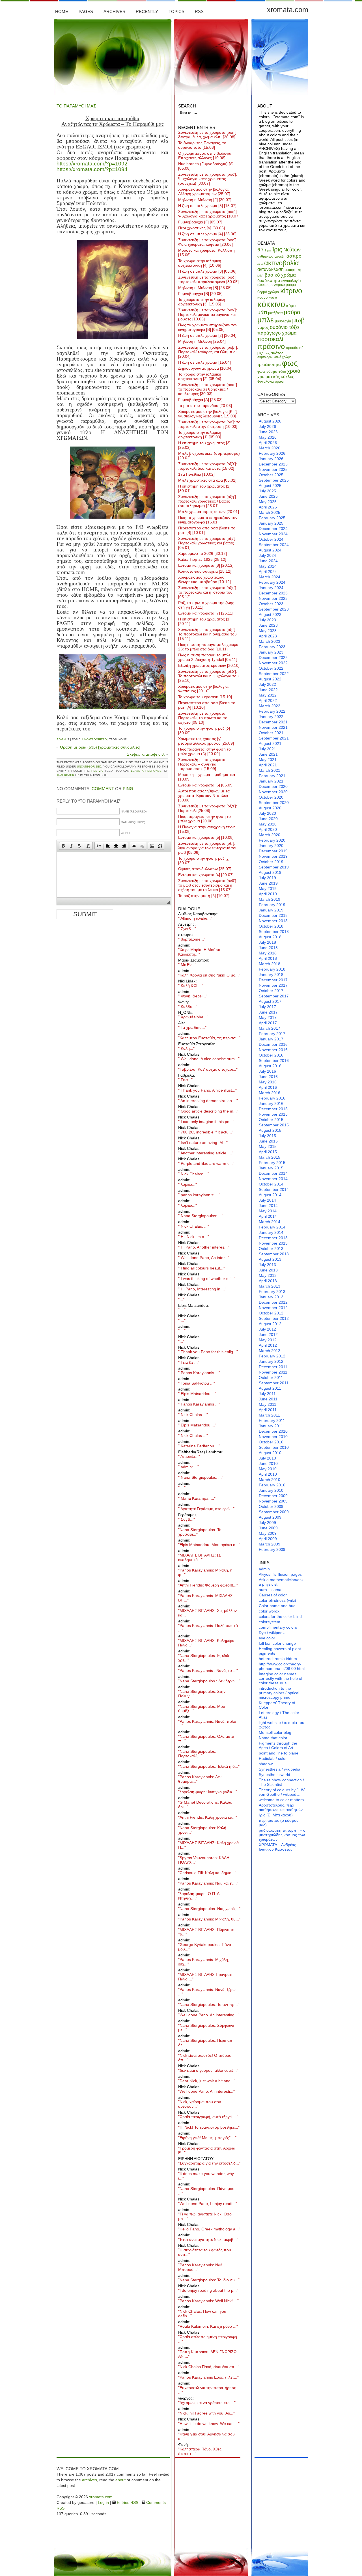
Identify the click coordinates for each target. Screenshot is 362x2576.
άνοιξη (280, 256)
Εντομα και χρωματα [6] (206, 785)
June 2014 (268, 1206)
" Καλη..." (186, 1048)
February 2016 (272, 1098)
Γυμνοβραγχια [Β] (200, 294)
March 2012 (270, 1351)
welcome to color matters (281, 1800)
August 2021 (270, 743)
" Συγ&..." (187, 1519)
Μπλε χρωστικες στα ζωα (207, 480)
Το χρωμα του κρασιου (205, 697)
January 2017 (271, 1039)
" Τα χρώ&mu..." (192, 1027)
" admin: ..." (188, 1467)
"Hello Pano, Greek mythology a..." (209, 2229)
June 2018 (268, 948)
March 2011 (269, 1415)
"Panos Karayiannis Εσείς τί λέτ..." (208, 2377)
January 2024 (271, 588)
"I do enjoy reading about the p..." (208, 2290)
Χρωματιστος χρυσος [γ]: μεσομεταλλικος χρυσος (206, 741)
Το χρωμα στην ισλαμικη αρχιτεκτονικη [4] (200, 263)
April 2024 (268, 572)
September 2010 (274, 1447)
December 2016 (273, 1044)
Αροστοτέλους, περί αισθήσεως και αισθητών (281, 1807)
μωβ (298, 320)
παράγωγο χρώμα (277, 333)
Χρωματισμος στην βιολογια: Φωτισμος (203, 689)
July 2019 (267, 878)
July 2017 (267, 1007)
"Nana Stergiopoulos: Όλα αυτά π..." (206, 1739)
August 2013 (270, 1259)
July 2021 (267, 749)
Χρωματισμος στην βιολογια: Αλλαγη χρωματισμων (204, 191)
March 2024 (270, 577)
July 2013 (267, 1265)
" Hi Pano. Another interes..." (204, 1247)
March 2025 (270, 512)
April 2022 (268, 700)
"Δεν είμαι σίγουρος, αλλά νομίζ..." (208, 2070)
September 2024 (274, 545)
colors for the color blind (280, 1616)
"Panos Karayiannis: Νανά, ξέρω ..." (207, 1992)
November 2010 (273, 1437)
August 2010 (270, 1453)
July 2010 (267, 1458)
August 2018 (270, 937)
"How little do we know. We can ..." (209, 2424)
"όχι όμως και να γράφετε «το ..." (207, 2403)
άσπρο (294, 256)
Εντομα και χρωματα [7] (206, 613)
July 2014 (267, 1200)
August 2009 (270, 1517)
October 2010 (271, 1442)
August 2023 (270, 615)
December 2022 (273, 658)
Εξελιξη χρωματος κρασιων (209, 665)
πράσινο (271, 346)
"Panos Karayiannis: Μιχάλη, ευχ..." (204, 1962)
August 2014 (270, 1195)
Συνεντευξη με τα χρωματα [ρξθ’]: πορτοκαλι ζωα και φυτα (208, 466)
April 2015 (268, 1152)
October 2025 (271, 475)
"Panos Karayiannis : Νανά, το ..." (208, 1670)
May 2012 (268, 1340)
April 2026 (268, 443)
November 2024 (273, 534)
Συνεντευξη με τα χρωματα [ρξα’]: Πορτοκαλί (208, 808)
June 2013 (268, 1270)
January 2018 (271, 975)
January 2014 (271, 1232)
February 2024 (272, 582)
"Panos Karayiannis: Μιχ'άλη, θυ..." (209, 1919)
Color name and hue (277, 1606)
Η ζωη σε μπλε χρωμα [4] (207, 234)
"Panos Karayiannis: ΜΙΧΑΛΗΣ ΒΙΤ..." (205, 1598)
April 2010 (268, 1474)
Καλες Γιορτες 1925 (202, 559)
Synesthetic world (274, 1775)
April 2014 (268, 1216)
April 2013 (268, 1281)
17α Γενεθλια (196, 474)
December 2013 (273, 1238)
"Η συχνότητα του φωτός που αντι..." (205, 2252)
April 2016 (268, 1087)
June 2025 (268, 496)
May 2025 (268, 502)
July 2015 (267, 1136)
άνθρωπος (265, 256)
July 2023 (267, 620)
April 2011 (268, 1410)
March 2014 (270, 1222)
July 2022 (267, 684)
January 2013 (271, 1297)
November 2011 (273, 1372)
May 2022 (268, 695)
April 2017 (268, 1023)
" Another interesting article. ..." (206, 1153)
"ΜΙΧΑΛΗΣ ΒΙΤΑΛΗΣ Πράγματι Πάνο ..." (205, 1977)
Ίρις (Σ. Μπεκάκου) (276, 1815)
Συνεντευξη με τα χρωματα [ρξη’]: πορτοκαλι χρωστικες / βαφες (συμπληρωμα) (208, 501)
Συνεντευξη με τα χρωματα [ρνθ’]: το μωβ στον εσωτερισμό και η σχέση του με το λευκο (208, 885)
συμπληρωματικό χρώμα (274, 357)
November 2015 (273, 1114)
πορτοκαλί (270, 339)
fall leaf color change (277, 1643)
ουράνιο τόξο (284, 327)
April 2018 (268, 958)
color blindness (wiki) (277, 1600)
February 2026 (272, 453)
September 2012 (274, 1318)
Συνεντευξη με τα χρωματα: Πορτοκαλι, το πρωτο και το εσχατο (203, 718)
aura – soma (270, 1590)
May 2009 (268, 1533)
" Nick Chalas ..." (193, 1415)
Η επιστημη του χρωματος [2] (204, 488)
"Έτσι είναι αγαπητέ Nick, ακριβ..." (208, 2239)
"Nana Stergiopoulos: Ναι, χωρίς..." (209, 1909)
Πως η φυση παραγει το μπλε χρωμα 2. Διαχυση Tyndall (208, 657)
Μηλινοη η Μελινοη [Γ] (205, 200)
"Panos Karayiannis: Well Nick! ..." (208, 2301)
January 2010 (271, 1490)
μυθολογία (283, 321)
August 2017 (270, 1001)
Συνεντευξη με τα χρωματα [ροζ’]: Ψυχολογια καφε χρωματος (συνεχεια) (208, 179)
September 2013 (274, 1254)
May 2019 (268, 889)
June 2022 (268, 690)
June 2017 (268, 1012)
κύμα (291, 306)
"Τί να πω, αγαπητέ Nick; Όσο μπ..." (205, 2216)
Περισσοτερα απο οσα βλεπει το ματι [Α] (207, 705)
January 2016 (271, 1103)
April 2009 (268, 1539)
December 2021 (273, 722)
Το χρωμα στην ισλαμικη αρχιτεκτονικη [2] (200, 376)
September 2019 (274, 867)
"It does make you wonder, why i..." (206, 2176)
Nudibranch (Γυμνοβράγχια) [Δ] (206, 166)
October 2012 (271, 1313)
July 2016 (267, 1071)
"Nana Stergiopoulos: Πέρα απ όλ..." (205, 2043)
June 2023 (268, 625)
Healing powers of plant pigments (280, 1651)
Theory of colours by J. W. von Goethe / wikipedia (282, 1792)
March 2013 (270, 1286)
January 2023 (271, 652)
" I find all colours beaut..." (202, 1268)
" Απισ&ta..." (189, 1456)
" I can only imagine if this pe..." (206, 1122)
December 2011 (273, 1367)
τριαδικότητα (269, 364)
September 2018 (274, 932)
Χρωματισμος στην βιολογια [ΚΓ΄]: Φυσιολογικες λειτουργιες (208, 414)
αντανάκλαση (271, 269)
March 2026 (270, 448)
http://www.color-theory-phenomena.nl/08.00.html (282, 1666)
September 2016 (274, 1060)
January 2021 (271, 781)
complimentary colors (278, 1627)
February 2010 (272, 1485)
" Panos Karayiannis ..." (199, 1373)
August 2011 (270, 1388)
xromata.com (288, 10)
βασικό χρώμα (280, 275)
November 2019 (273, 856)
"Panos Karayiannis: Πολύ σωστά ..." (208, 1628)
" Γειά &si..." (189, 1362)
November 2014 (273, 1179)
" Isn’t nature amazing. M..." (203, 1143)
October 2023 (271, 604)
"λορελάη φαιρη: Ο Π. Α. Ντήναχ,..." (199, 1896)
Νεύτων (292, 250)
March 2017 (270, 1028)
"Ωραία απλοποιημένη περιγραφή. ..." (208, 2339)
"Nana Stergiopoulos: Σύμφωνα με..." (206, 2028)
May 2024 (268, 566)
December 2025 (273, 464)
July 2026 (267, 426)
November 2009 (273, 1501)
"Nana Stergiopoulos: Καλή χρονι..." (202, 1830)
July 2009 (267, 1523)
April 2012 (268, 1345)
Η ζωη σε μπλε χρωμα (204, 362)
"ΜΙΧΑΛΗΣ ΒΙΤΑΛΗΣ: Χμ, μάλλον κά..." (207, 1613)
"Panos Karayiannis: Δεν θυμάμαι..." (200, 1779)
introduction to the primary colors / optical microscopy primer (279, 1693)
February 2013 (272, 1292)
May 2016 (268, 1082)
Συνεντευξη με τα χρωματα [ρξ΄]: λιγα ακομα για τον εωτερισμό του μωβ (208, 848)
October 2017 (271, 991)
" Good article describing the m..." (208, 1111)
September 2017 (274, 996)
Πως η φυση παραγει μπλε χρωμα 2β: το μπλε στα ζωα (208, 647)
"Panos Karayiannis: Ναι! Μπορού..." (200, 2267)
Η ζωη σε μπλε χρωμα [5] (207, 206)
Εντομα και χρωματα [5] (206, 837)
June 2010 (268, 1463)
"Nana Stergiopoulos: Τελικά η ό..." (209, 1766)
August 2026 (270, 421)
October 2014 (271, 1184)
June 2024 (268, 561)
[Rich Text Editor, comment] (114, 875)
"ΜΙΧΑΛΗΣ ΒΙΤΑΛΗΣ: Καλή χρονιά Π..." (208, 1845)
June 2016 (268, 1077)
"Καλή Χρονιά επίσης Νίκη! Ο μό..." (209, 975)
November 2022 (273, 663)
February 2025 (272, 518)
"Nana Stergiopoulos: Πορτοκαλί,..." (197, 1754)
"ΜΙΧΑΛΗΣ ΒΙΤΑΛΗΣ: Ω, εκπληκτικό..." (200, 1557)
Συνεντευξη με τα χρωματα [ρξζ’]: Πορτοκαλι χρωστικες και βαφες (207, 543)
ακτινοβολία (282, 263)
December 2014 (273, 1173)
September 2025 (274, 480)
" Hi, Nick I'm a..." (194, 1237)
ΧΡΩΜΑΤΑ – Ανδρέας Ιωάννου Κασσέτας (277, 1847)
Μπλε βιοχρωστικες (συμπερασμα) (209, 456)
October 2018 (271, 926)
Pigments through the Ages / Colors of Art (278, 1745)
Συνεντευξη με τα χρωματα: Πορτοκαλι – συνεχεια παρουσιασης (202, 764)
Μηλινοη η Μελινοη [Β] (205, 288)
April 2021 (268, 765)
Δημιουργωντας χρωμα (205, 368)
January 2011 (271, 1426)
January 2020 (271, 846)
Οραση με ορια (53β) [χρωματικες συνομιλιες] (100, 747)
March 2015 (270, 1157)
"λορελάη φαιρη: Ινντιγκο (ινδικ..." (208, 1792)
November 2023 (273, 598)
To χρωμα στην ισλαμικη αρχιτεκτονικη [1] (200, 435)
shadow (266, 1764)
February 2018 (272, 969)
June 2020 (268, 819)
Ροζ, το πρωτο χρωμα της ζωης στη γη (206, 605)
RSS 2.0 (97, 771)
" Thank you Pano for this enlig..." (208, 1352)
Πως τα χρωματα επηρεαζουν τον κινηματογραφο (208, 520)
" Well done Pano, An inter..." (204, 1258)
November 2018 (273, 921)
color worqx (269, 1611)
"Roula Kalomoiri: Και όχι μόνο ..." (208, 2326)
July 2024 (267, 555)
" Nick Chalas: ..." (194, 1174)
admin (61, 739)
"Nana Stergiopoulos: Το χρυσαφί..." (200, 1532)
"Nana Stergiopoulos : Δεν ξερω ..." (209, 1681)
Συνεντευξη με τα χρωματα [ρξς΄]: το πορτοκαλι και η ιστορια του (208, 592)
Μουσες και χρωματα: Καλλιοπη (206, 253)
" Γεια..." (185, 1080)
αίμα (260, 264)
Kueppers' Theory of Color (277, 1705)
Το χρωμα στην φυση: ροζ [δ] (204, 730)
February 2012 (272, 1356)
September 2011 (274, 1383)
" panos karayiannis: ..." (199, 1195)
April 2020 (268, 829)
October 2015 (271, 1120)
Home (62, 11)
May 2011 (268, 1404)
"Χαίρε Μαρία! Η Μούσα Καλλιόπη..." (199, 952)
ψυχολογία (266, 381)
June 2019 (268, 883)
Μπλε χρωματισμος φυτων (209, 512)
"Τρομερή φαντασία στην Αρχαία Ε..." (207, 2150)
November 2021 (273, 727)
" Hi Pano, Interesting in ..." (202, 1289)
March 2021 (270, 770)
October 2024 (271, 539)
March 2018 (270, 964)
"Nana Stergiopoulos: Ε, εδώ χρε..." (204, 1658)
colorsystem (270, 1622)
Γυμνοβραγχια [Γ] (200, 222)
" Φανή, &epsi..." (193, 996)
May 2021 (268, 760)
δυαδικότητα (269, 280)
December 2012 (273, 1302)
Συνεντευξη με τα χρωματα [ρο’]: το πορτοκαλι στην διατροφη (209, 424)
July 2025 (267, 491)
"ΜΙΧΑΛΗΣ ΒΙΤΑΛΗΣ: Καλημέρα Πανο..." (206, 1643)
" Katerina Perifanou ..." (199, 1446)
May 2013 (268, 1275)
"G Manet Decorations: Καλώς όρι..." (205, 1805)
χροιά (294, 371)
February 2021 (272, 776)
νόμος (263, 327)
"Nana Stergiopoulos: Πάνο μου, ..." (207, 2191)
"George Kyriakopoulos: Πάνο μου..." (205, 1947)
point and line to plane (279, 1753)
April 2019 (268, 894)
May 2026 (268, 437)
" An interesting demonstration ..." (208, 1101)
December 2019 (273, 851)
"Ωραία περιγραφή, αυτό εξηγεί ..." (208, 2117)
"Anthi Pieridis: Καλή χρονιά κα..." (208, 1817)
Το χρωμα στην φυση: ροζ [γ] (204, 861)
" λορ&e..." (188, 1184)
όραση (280, 381)
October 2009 (271, 1506)
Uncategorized (94, 739)
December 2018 (273, 915)
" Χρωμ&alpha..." (193, 1017)
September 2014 (274, 1189)
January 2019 (271, 910)
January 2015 (271, 1168)
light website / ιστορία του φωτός (282, 1725)
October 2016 (271, 1055)
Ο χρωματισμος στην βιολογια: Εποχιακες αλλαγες (205, 156)
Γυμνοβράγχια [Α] (200, 400)
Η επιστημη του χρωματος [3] (204, 445)
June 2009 (268, 1528)
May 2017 (268, 1018)
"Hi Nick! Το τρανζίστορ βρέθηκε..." (209, 2127)
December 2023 (273, 593)
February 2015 (272, 1163)
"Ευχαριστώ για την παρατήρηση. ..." (208, 2390)
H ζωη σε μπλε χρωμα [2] (207, 335)
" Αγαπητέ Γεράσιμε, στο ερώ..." (206, 1509)
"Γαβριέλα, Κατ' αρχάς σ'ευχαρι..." (208, 1069)
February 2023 (272, 647)
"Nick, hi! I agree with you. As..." (206, 2413)
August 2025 (270, 486)
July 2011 (267, 1394)
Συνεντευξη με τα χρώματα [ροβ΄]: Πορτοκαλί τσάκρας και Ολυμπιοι (208, 352)
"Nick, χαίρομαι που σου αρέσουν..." (200, 2104)
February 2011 (272, 1420)
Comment (103, 789)
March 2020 (270, 835)
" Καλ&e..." (188, 1006)
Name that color (273, 1738)
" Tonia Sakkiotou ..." (197, 1383)
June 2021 (268, 754)
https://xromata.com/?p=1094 (92, 169)
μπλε (266, 320)
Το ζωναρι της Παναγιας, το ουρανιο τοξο (202, 145)
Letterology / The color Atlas (279, 1715)
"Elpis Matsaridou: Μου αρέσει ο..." (209, 1545)
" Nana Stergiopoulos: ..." (201, 1216)
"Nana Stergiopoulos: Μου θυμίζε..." (202, 1709)
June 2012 (268, 1335)
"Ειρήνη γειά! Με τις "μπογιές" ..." (207, 2138)
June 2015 (268, 1141)
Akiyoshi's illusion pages (280, 1574)
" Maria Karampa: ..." (197, 1498)
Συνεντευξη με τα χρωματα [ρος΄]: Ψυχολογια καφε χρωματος (209, 214)
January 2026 (271, 459)
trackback (65, 775)
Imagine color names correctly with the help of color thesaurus (281, 1678)
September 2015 (274, 1125)
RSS (199, 11)
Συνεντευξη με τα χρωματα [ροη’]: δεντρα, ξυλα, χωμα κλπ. (208, 135)
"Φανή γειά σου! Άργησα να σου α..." (206, 2436)
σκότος (277, 353)
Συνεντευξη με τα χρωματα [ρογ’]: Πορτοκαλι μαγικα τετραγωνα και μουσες (208, 314)
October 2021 (271, 733)
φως (290, 363)
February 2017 (272, 1034)
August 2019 (270, 872)
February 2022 (272, 711)
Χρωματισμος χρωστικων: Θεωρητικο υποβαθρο (204, 579)
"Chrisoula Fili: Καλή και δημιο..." (207, 1873)
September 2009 (274, 1512)
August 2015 (270, 1130)
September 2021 (274, 738)
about (120, 2480)
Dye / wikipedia (272, 1633)
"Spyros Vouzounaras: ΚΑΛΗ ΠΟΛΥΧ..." (204, 1860)
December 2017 (273, 980)
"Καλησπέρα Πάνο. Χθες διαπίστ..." (200, 2451)
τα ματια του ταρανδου (205, 406)
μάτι (262, 312)
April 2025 (268, 507)
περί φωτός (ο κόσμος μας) (279, 1823)
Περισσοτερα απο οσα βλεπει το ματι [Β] (207, 530)
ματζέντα (275, 313)
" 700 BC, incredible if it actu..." (206, 1132)
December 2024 (273, 529)
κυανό (262, 297)
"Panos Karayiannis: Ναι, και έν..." (208, 1883)
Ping (128, 789)
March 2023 (270, 641)
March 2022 (270, 706)
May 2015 (268, 1146)
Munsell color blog (275, 1732)
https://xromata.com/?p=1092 (92, 164)
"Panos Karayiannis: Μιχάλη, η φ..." (205, 1572)
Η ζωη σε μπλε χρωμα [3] (207, 271)
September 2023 (274, 609)
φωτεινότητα (267, 371)
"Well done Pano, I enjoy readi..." (208, 2204)
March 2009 (270, 1544)
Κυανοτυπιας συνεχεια (205, 571)
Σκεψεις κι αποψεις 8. (146, 754)
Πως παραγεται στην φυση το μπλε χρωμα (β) (204, 751)
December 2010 (273, 1431)
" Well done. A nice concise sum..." (209, 1059)
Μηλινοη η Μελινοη (202, 341)
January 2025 (271, 523)
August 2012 (270, 1324)
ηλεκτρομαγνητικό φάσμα (277, 285)
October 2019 (271, 862)
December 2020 (273, 786)
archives (90, 2480)
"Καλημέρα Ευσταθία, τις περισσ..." (209, 1038)
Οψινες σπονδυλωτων (205, 869)
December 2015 (273, 1109)
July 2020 (267, 813)
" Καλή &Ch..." (191, 986)
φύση (282, 372)
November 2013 (273, 1243)
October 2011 (271, 1378)
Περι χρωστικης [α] (202, 228)
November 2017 (273, 985)
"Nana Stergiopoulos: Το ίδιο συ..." (209, 2280)
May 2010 (268, 1469)
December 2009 (273, 1496)
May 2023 (268, 631)
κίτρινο (291, 291)
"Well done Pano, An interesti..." (206, 2091)
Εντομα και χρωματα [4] (206, 875)
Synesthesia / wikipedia (280, 1769)
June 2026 (268, 432)
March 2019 (270, 899)
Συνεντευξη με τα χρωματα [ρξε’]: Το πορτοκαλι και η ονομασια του (207, 634)
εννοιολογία (291, 281)
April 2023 (268, 636)
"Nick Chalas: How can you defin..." (202, 2314)
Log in (103, 2502)
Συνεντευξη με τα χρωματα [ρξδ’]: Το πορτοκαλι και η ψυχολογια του (208, 676)
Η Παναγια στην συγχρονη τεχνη (207, 829)
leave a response (146, 771)
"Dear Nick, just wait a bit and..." (207, 2081)
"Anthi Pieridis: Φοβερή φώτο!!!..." (208, 1585)
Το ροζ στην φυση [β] (204, 896)
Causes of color (273, 1595)
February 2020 (272, 840)
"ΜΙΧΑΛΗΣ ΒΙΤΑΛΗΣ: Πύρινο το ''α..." (206, 1932)
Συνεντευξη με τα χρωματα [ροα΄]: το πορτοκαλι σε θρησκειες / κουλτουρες (208, 389)
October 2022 (271, 668)
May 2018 (268, 953)
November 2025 (273, 469)
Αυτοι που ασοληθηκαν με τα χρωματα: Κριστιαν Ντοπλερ (204, 796)
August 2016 (270, 1066)
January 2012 (271, 1361)
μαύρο (292, 312)
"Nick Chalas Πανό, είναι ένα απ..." (209, 2367)
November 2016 (273, 1050)
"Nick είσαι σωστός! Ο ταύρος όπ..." (205, 2058)
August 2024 (270, 550)
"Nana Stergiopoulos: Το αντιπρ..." (209, 2004)
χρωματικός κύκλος (276, 377)
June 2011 (268, 1399)
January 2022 (271, 717)
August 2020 (270, 808)
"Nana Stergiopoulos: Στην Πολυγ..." (202, 1694)
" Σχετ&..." (187, 929)
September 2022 (274, 674)
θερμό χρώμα (268, 292)
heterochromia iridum (278, 1659)
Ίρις (277, 249)
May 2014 (268, 1211)
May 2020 (268, 824)
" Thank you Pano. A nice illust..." (207, 1090)
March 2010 (270, 1480)
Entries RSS (127, 2502)
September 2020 (274, 803)
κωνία (273, 298)
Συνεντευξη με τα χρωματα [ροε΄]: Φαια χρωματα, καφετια (208, 242)
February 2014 (272, 1227)
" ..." (182, 1310)
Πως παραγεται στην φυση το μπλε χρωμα (204, 819)
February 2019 (272, 905)
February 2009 (272, 1549)
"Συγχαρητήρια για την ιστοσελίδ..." (209, 2163)
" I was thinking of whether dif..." (207, 1279)
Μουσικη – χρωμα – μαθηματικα (207, 777)
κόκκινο (271, 304)
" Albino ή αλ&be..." (195, 918)
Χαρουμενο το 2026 (202, 553)
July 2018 (267, 942)
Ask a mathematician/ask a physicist (281, 1582)
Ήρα (268, 250)
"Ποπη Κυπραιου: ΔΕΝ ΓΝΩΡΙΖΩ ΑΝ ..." (207, 2354)
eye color (267, 1638)
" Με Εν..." (187, 965)
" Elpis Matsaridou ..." (197, 1394)
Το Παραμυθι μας (76, 106)
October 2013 (271, 1249)
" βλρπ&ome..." (192, 939)
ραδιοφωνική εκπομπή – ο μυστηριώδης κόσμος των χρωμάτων (282, 1835)
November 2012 (273, 1308)
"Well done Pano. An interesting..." (209, 2015)
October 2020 (271, 797)
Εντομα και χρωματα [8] (206, 565)
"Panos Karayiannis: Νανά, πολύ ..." (207, 1724)
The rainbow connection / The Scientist (281, 1782)
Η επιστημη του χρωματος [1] (204, 621)
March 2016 (270, 1093)
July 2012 (267, 1329)
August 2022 (270, 679)
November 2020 (273, 792)
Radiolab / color (273, 1758)
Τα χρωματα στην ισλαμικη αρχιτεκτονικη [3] (202, 302)
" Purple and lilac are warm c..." (206, 1163)
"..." (181, 1299)
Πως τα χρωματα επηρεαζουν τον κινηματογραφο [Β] (208, 327)
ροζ (267, 353)
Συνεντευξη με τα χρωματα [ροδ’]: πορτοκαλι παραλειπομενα (208, 279)
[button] (63, 846)
